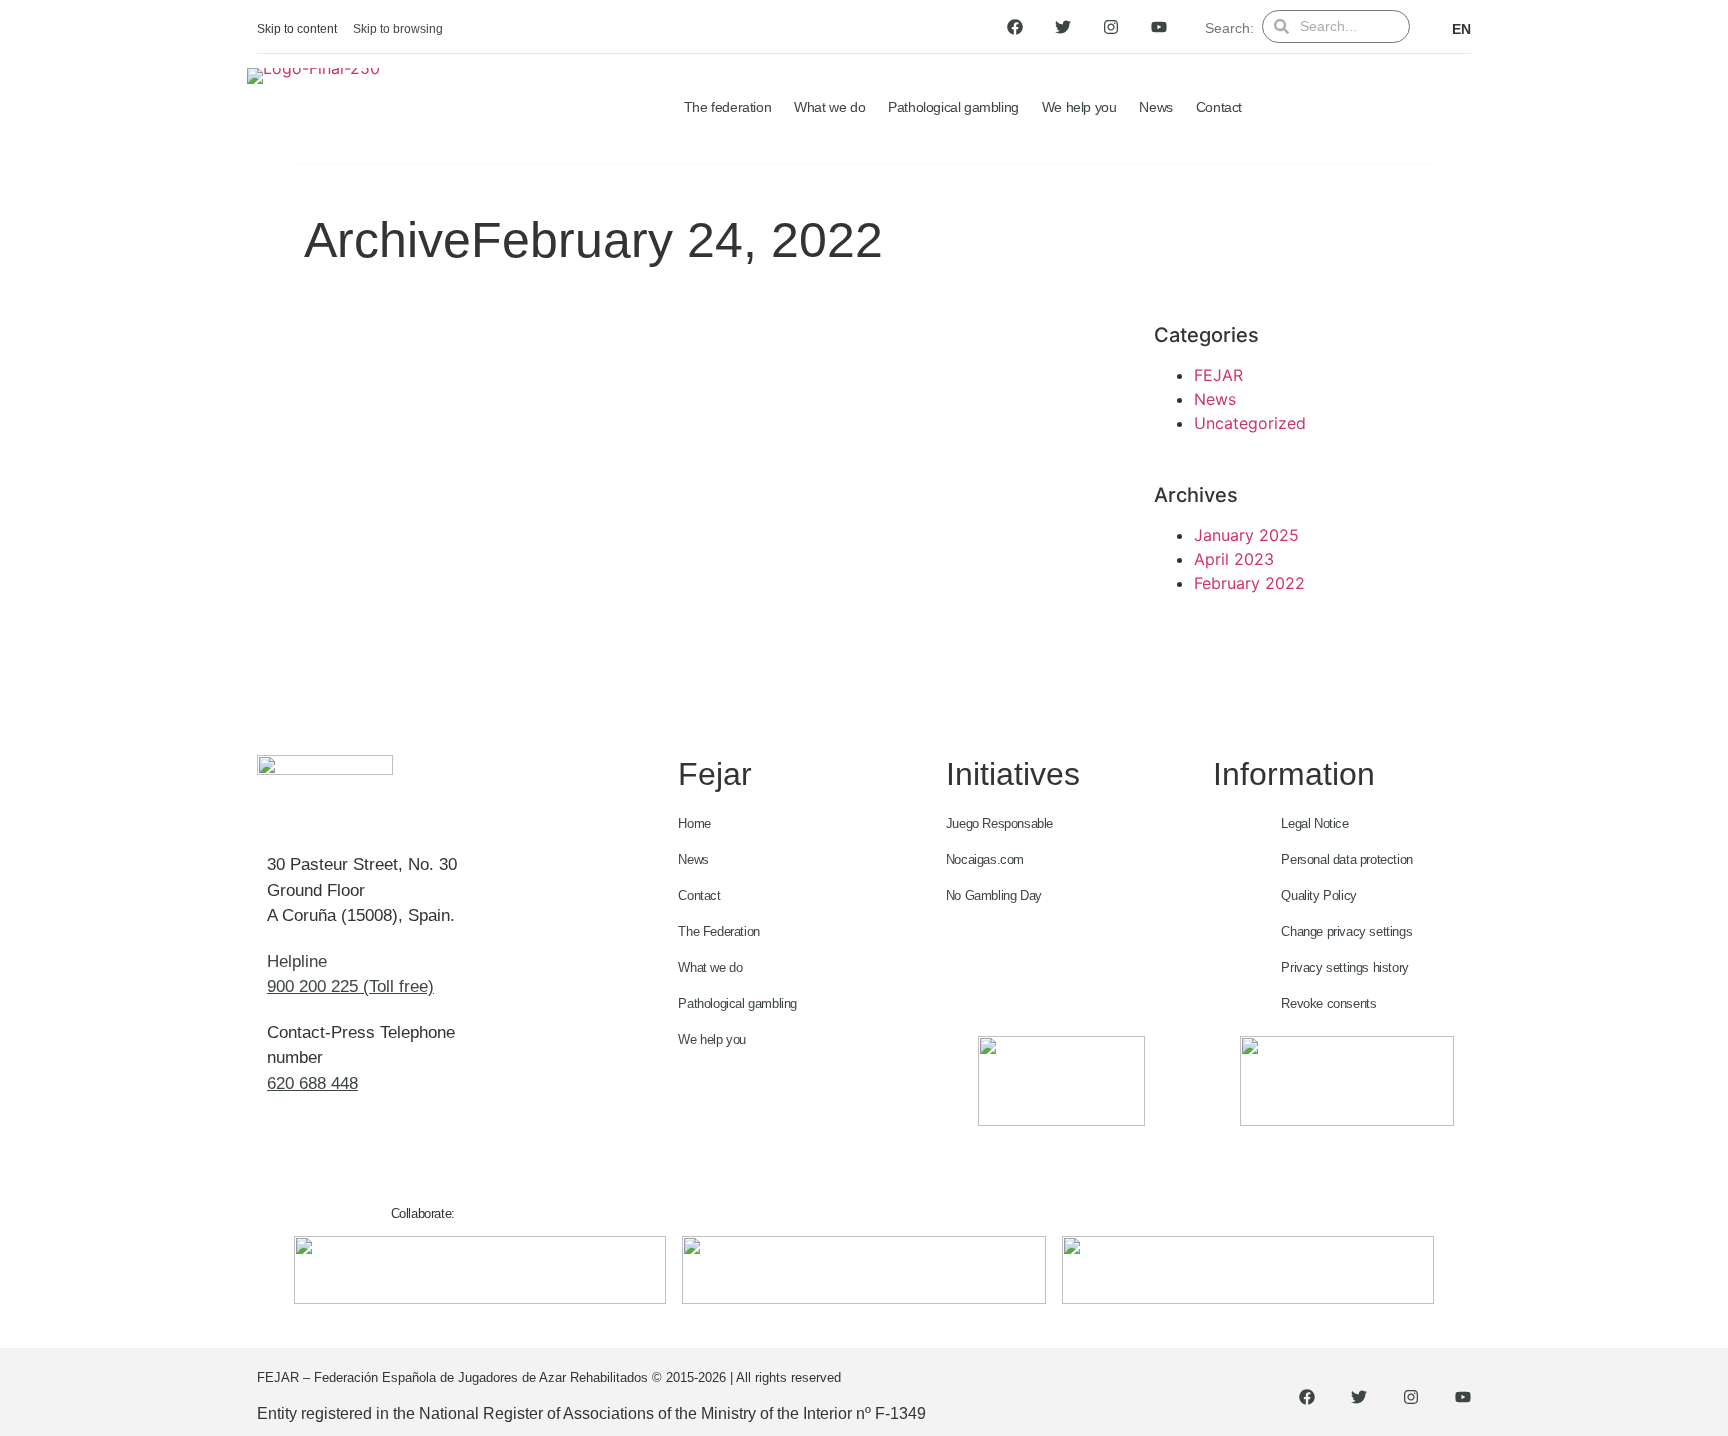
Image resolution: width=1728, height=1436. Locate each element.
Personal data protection (1346, 859)
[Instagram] (1111, 27)
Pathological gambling (953, 107)
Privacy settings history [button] (1344, 967)
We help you (1079, 107)
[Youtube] (1159, 27)
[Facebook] (1015, 27)
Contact (1219, 107)
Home (694, 823)
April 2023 (1234, 559)
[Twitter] (1063, 27)
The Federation (718, 931)
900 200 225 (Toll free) (350, 986)
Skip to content (297, 29)
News (1155, 107)
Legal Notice (1314, 823)
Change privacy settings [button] (1346, 931)
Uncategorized (1250, 423)
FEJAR (1218, 375)
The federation (727, 107)
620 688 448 (312, 1083)
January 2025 (1246, 535)
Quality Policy (1318, 895)
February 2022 (1249, 583)
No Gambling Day (994, 895)
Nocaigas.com (985, 859)
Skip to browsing (398, 29)
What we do (829, 107)
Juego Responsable (999, 823)
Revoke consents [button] (1328, 1003)
